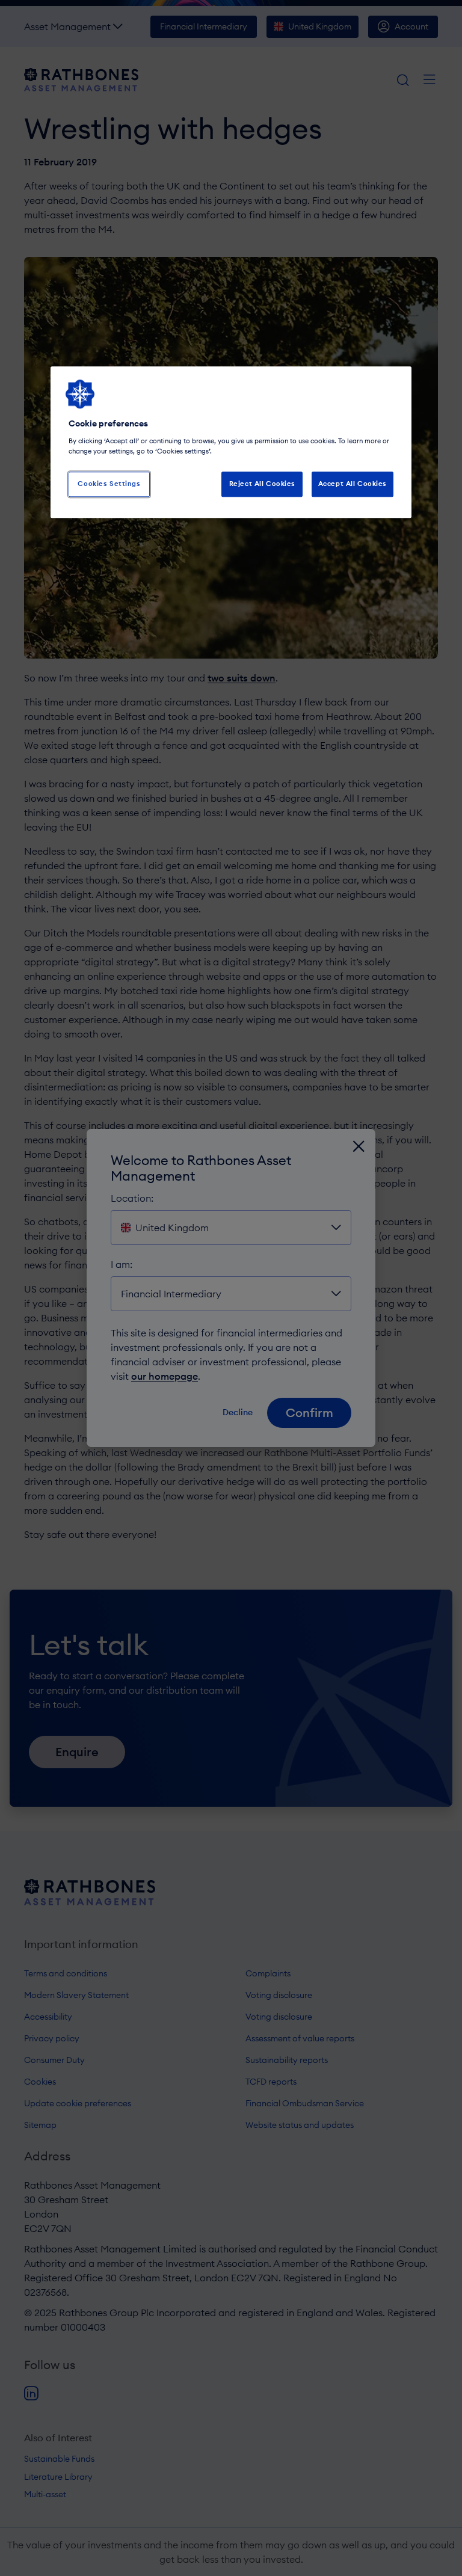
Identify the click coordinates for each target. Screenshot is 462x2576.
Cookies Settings (109, 484)
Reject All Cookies (262, 484)
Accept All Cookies (353, 484)
